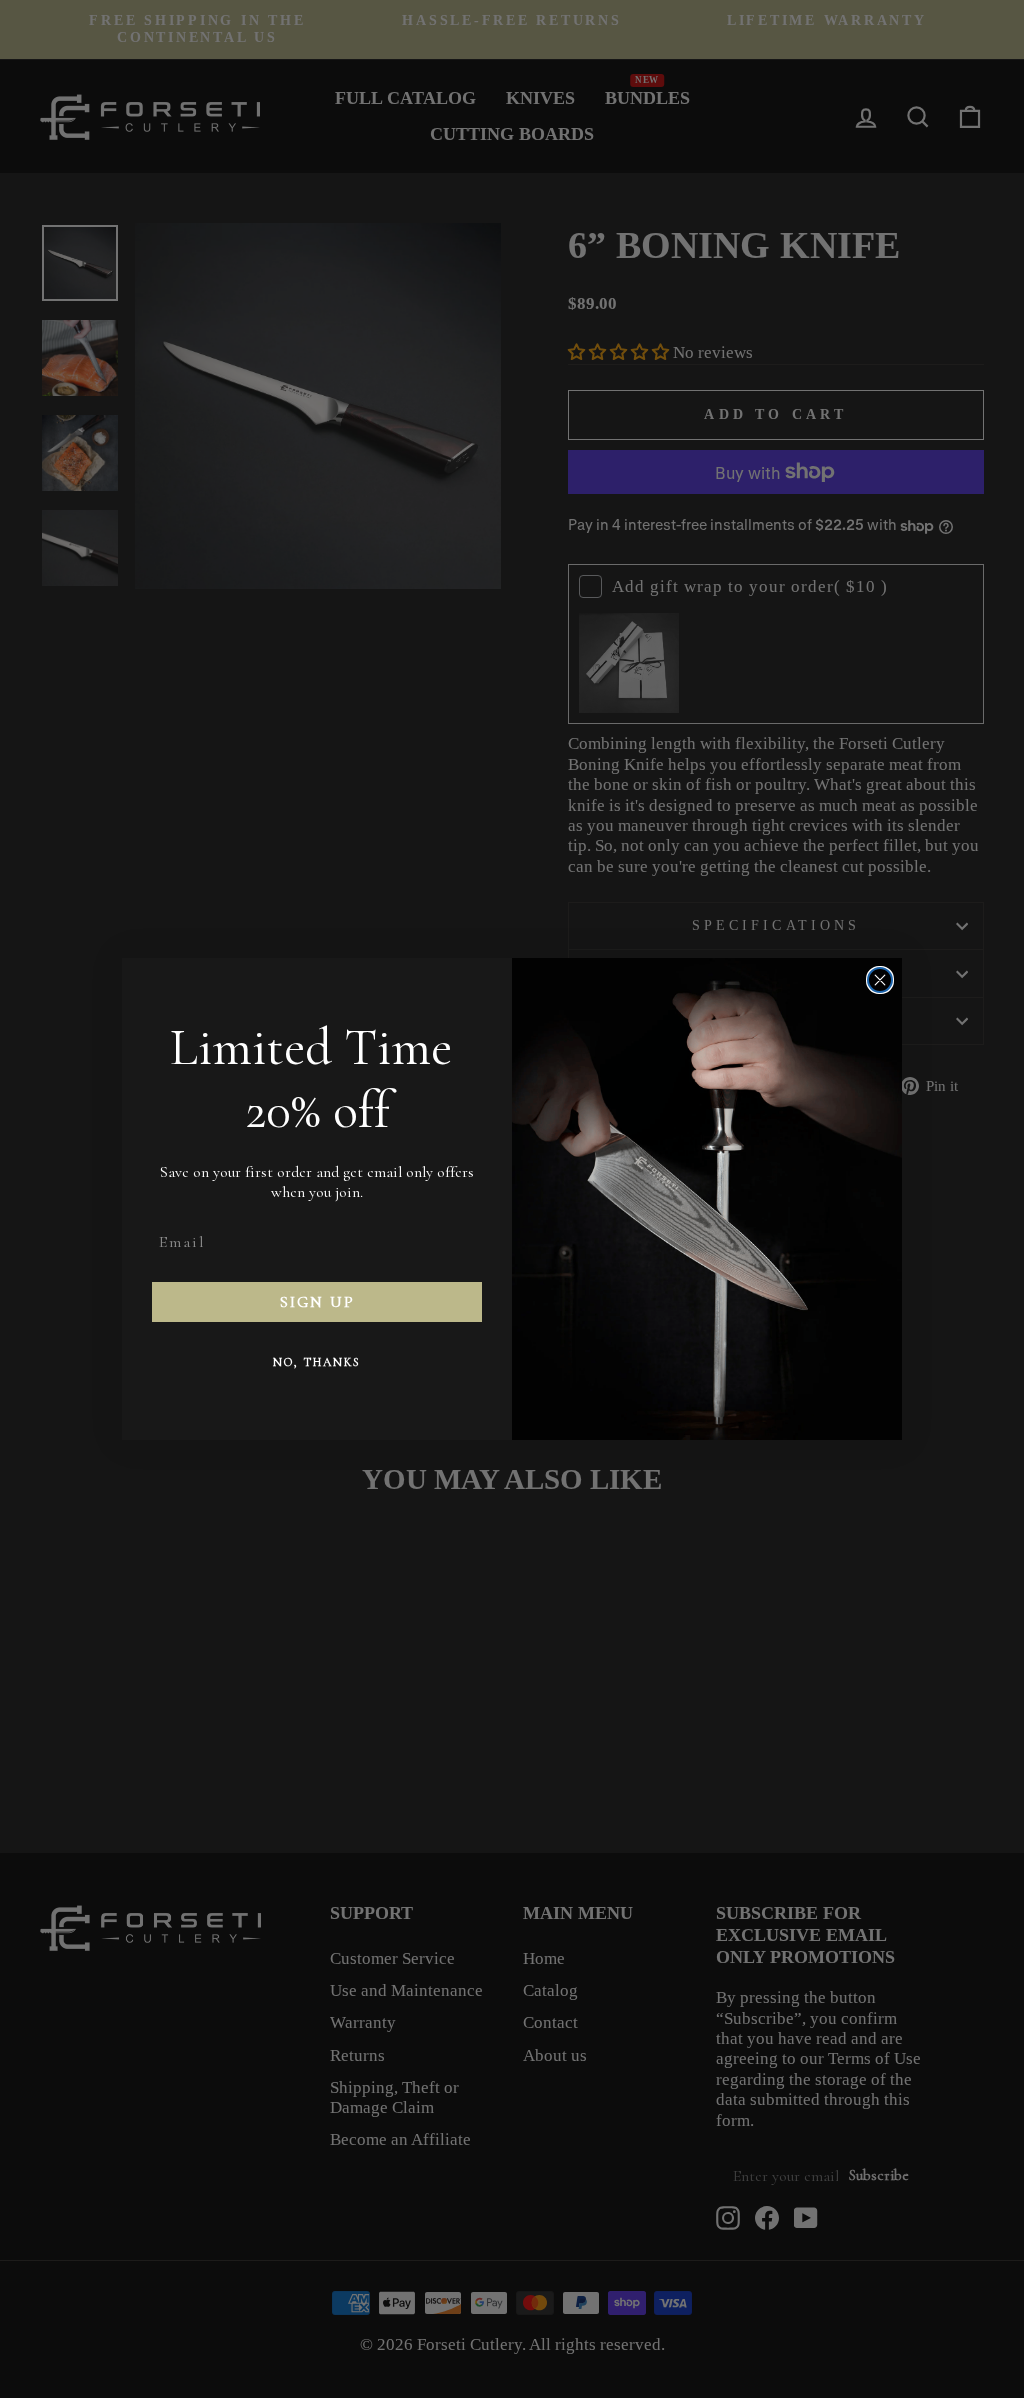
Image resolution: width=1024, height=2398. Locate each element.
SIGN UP (317, 1302)
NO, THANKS (317, 1362)
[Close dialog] (880, 980)
